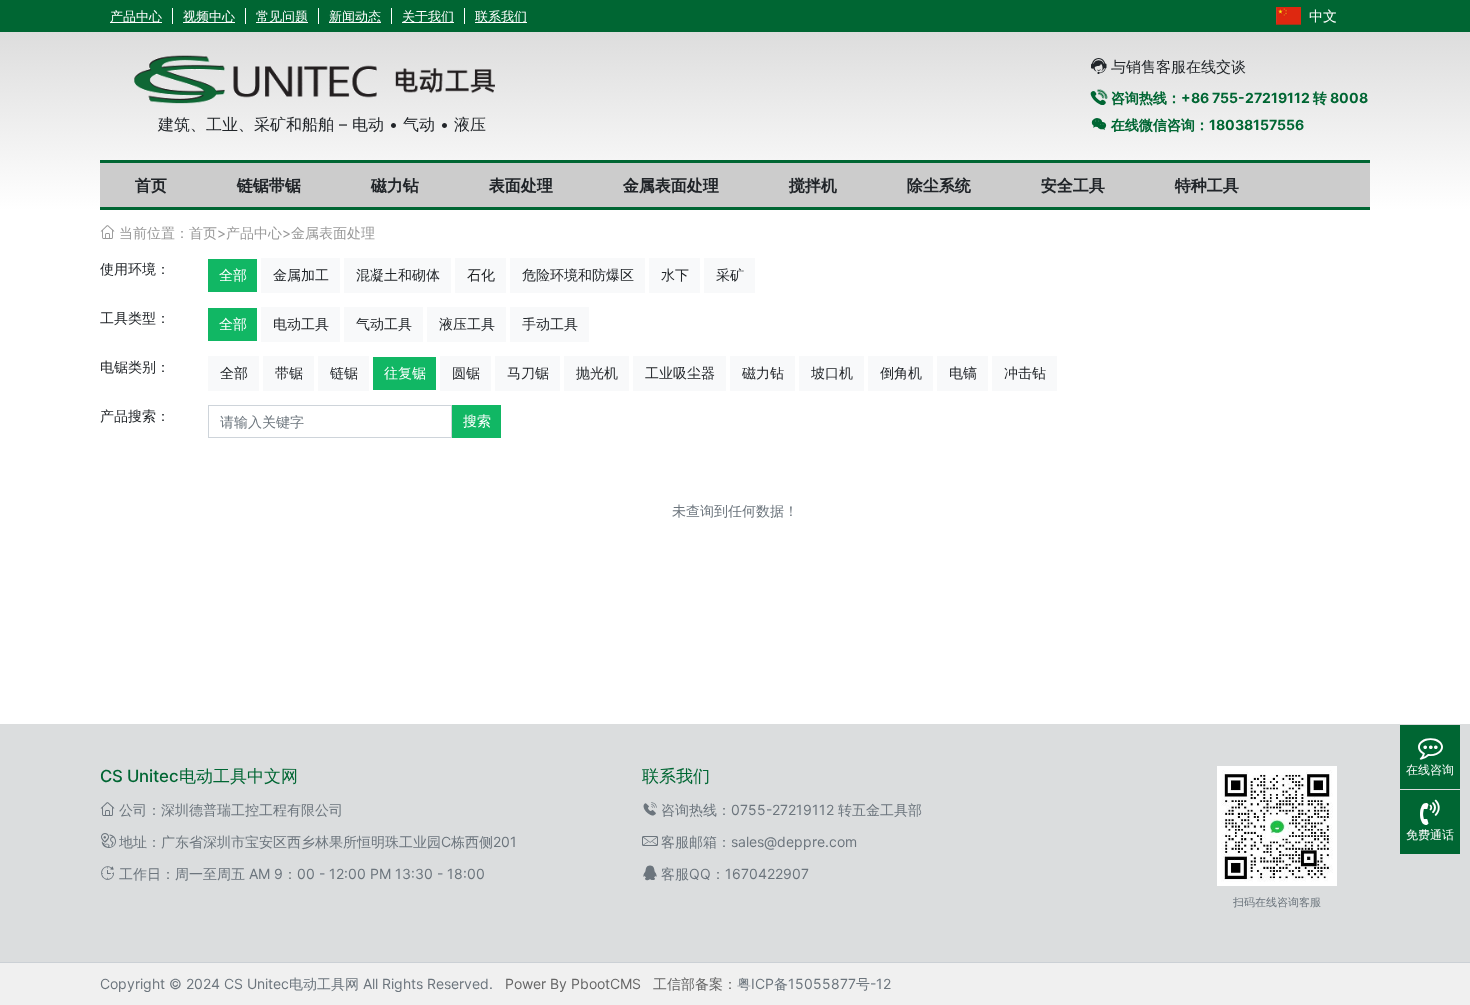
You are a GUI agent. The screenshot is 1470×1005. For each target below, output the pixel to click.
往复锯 (405, 372)
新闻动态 (355, 16)
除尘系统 (939, 185)
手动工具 (550, 323)
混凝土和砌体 (398, 274)
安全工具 (1073, 185)
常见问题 (282, 16)
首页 (151, 185)
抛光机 (597, 372)
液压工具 (467, 323)
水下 (675, 274)
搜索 (477, 420)
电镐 (963, 372)
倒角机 (901, 372)
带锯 (289, 372)
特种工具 (1207, 185)
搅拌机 (813, 185)
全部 (233, 274)
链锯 (344, 372)
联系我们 (501, 16)
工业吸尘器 (680, 372)
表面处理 (521, 185)
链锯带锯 (269, 185)
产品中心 (136, 16)
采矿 (730, 274)
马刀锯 (528, 372)
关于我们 (428, 16)
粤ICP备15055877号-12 (814, 983)
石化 (481, 274)
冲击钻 (1025, 372)
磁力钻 (395, 185)
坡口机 (832, 372)
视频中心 (209, 16)
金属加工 (301, 274)
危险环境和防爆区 (578, 274)
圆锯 (466, 372)
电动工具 (301, 323)
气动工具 (384, 323)
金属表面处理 (671, 185)
